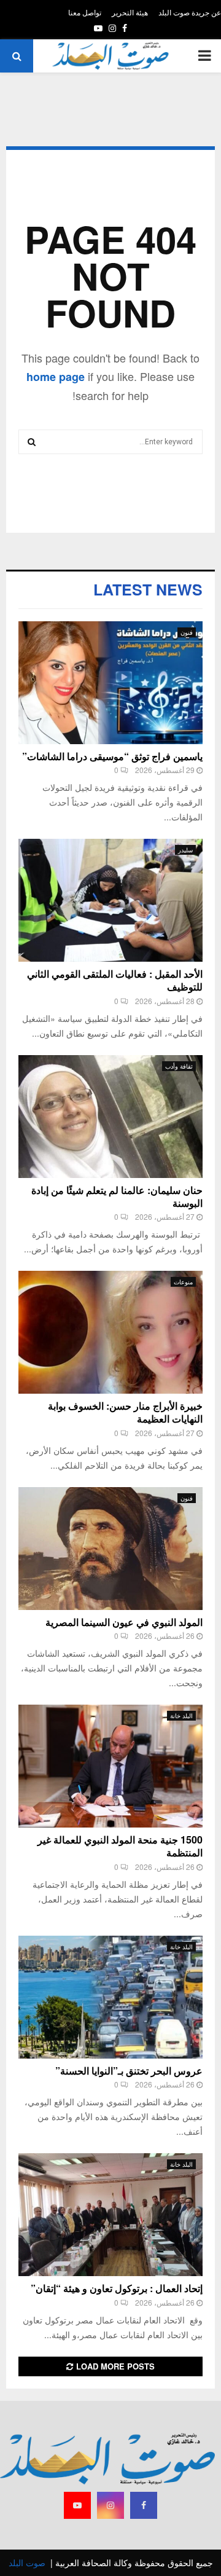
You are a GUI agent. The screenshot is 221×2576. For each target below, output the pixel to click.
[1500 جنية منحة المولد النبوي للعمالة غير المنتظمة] (110, 1766)
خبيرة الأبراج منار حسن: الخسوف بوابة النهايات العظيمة (125, 1412)
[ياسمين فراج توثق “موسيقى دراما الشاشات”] (110, 683)
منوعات (183, 1282)
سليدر (185, 850)
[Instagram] (110, 2505)
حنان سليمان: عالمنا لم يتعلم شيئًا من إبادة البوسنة (117, 1196)
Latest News (148, 589)
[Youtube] (77, 2505)
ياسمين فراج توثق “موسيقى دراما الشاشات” (112, 756)
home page (56, 377)
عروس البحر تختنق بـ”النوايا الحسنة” (129, 2071)
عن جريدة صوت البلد (190, 12)
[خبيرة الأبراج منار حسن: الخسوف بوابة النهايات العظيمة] (110, 1332)
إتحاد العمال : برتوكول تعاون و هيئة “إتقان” (117, 2288)
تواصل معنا (85, 12)
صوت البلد (27, 2562)
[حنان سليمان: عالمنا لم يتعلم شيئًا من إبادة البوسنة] (110, 1117)
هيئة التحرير (130, 12)
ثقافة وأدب (179, 1066)
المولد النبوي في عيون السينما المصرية (124, 1622)
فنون (187, 632)
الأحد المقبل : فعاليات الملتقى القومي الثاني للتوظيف (115, 980)
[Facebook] (144, 2505)
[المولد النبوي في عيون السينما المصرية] (110, 1549)
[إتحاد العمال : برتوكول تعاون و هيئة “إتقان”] (110, 2215)
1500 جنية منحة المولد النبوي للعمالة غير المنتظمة (120, 1846)
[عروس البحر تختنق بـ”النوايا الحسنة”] (110, 1997)
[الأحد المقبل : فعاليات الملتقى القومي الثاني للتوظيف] (110, 900)
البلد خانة (181, 1716)
